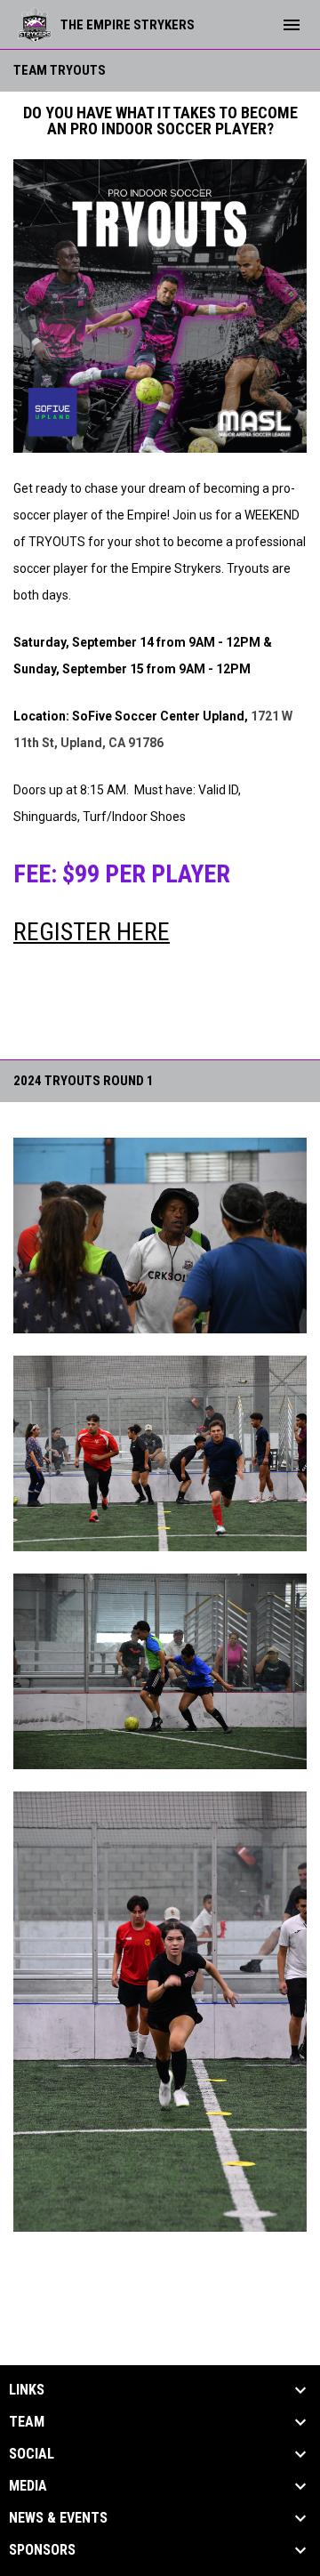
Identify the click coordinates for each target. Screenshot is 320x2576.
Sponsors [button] (42, 2550)
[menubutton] (292, 25)
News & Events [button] (58, 2518)
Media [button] (28, 2486)
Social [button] (32, 2454)
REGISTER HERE (92, 932)
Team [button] (27, 2422)
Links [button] (27, 2390)
